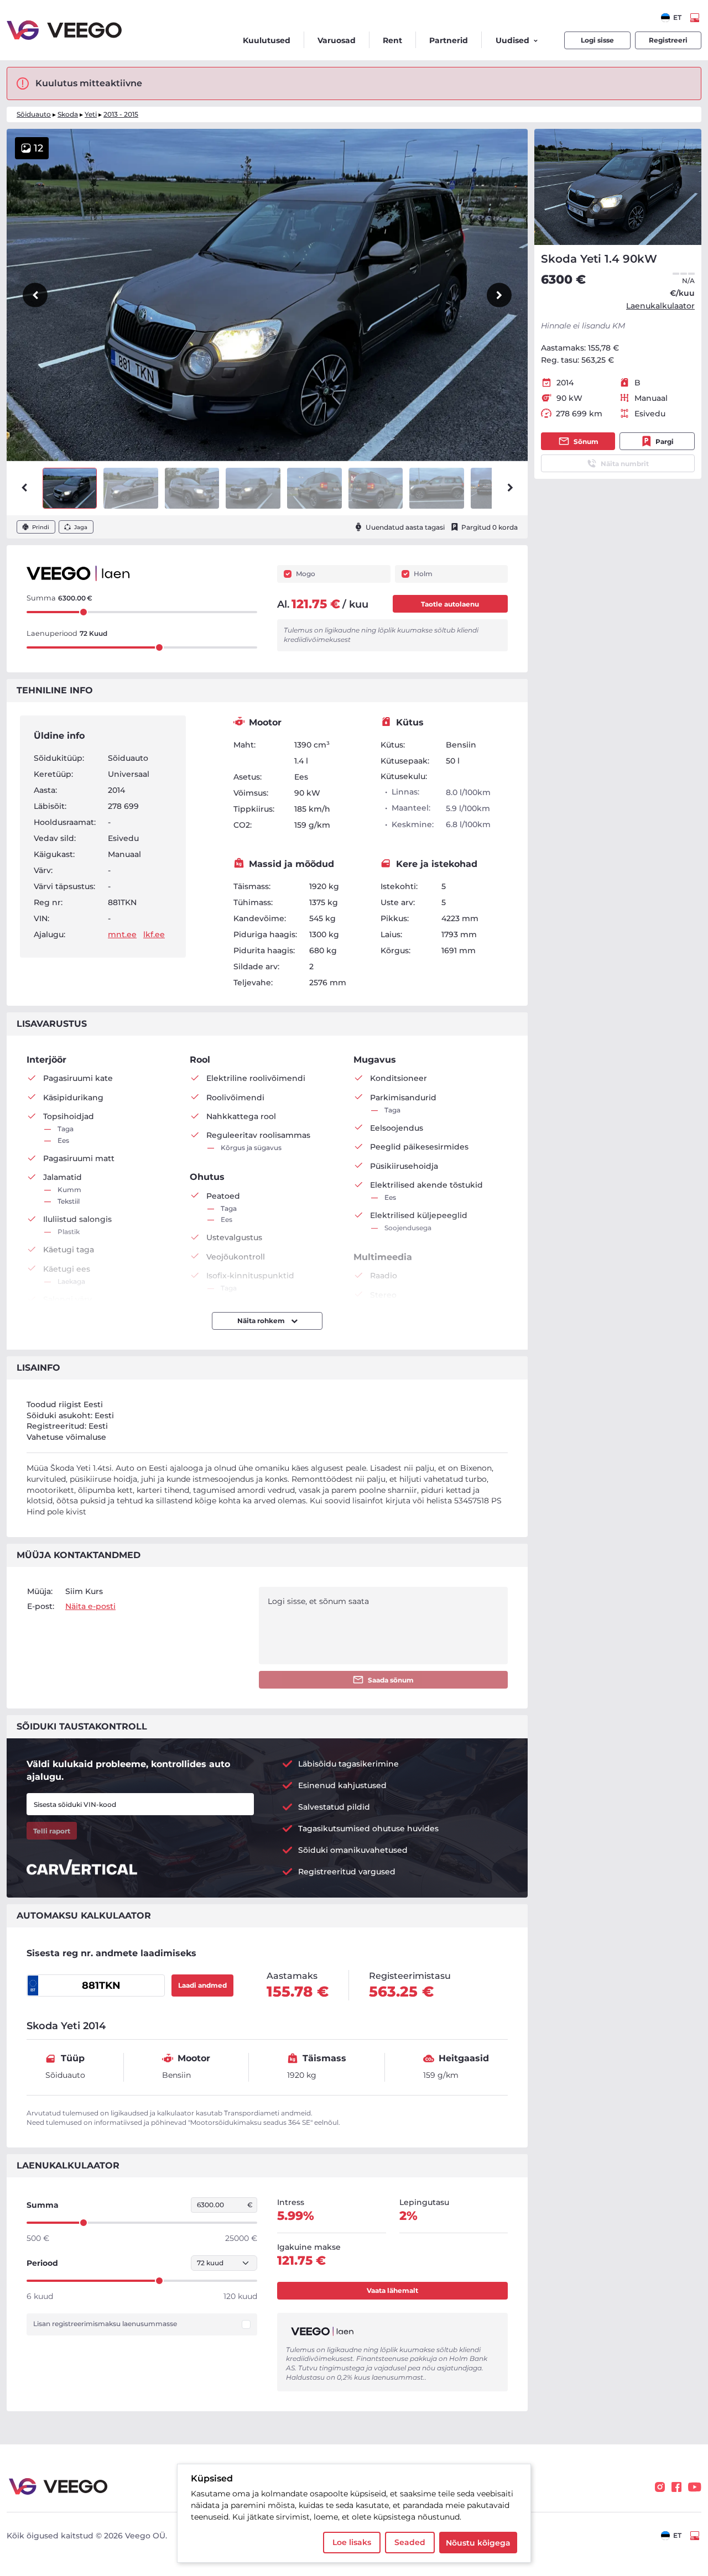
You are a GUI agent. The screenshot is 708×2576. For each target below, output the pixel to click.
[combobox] (671, 18)
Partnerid (449, 40)
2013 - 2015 (121, 114)
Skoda (68, 114)
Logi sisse (597, 40)
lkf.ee (154, 934)
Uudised (512, 40)
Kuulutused (267, 40)
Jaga (81, 527)
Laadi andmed (202, 1985)
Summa (43, 2205)
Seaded (410, 2542)
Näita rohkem (262, 1321)
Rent (392, 40)
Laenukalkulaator (660, 306)
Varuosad (337, 40)
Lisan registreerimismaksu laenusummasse (105, 2324)
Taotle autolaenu (450, 604)
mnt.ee (122, 934)
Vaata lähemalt (392, 2290)
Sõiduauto (34, 114)
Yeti (91, 114)
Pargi (665, 441)
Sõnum (586, 441)
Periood (42, 2263)
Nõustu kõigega (478, 2543)
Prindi (41, 527)
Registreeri (668, 40)
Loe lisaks (352, 2542)
